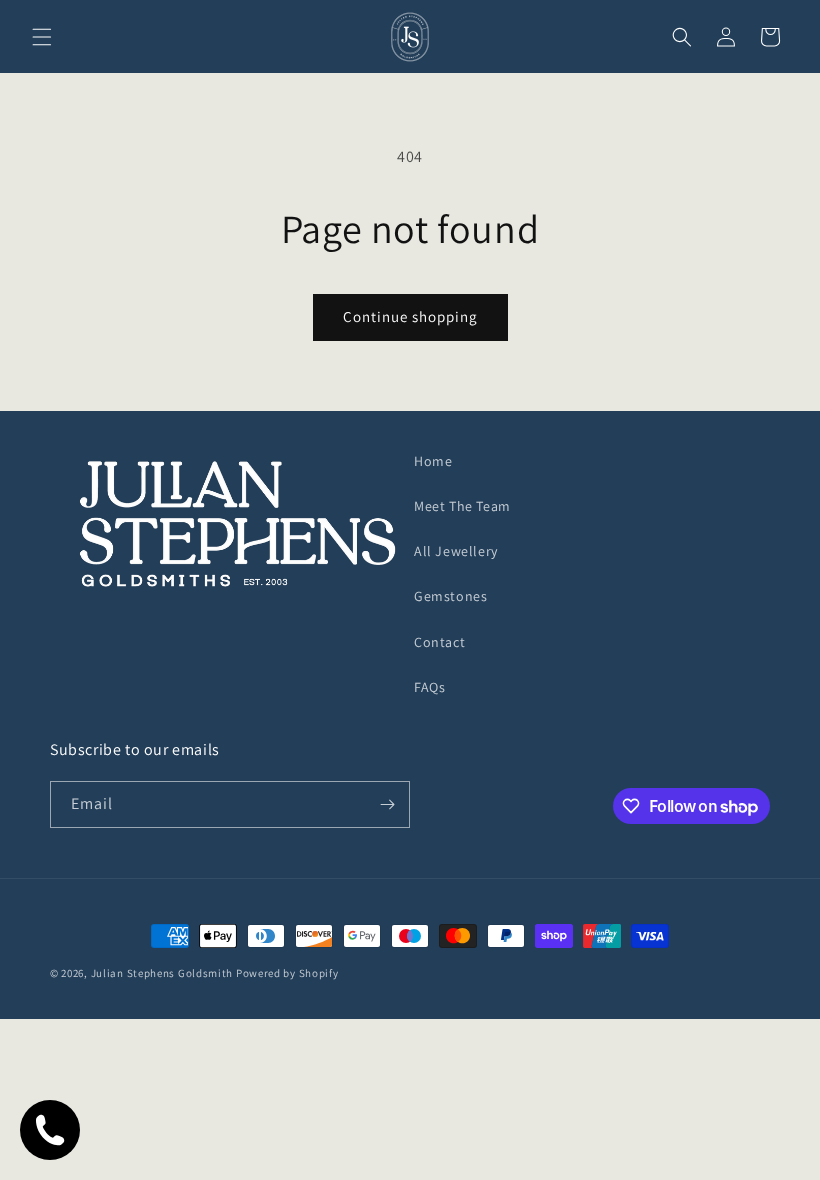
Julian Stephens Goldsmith (162, 973)
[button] (42, 37)
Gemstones (450, 596)
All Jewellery (456, 551)
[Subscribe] (387, 804)
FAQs (429, 687)
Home (433, 461)
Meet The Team (462, 506)
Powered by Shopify (287, 973)
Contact (439, 642)
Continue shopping (410, 316)
